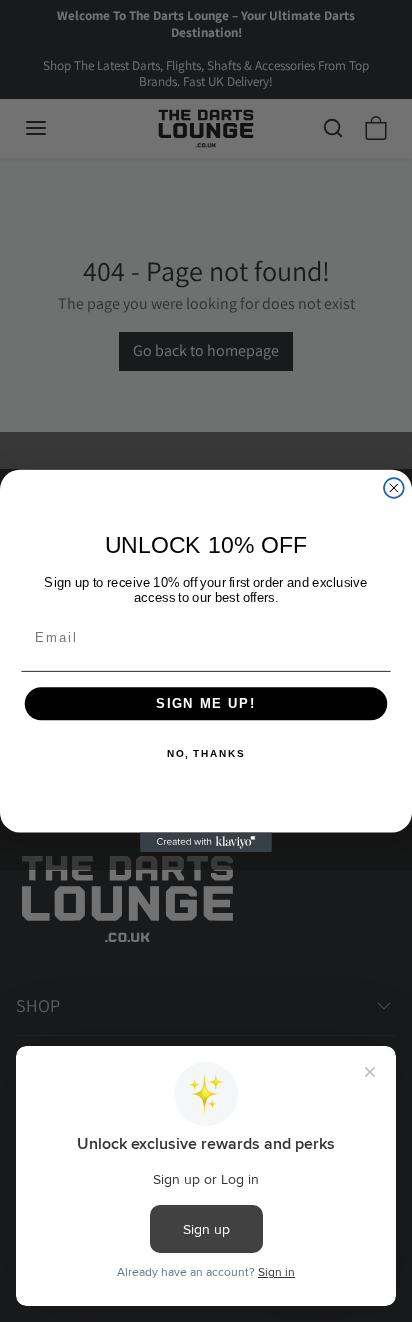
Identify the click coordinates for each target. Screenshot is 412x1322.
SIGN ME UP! (206, 704)
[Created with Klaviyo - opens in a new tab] (206, 842)
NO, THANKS (206, 754)
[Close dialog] (394, 488)
